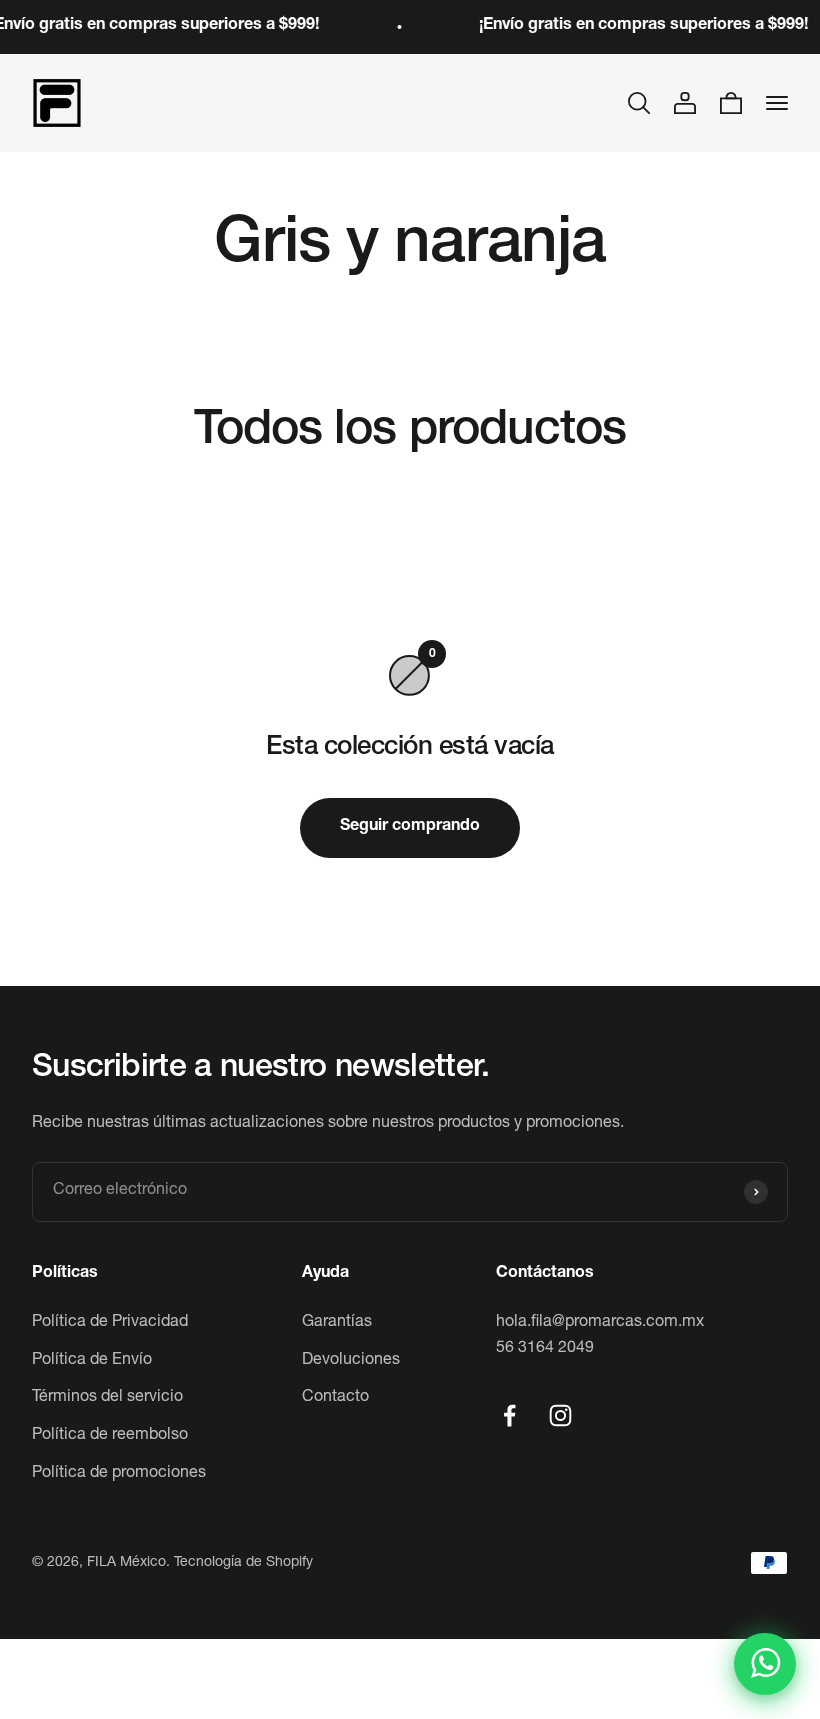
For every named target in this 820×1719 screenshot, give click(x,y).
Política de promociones (119, 1474)
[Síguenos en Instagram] (560, 1415)
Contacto (335, 1398)
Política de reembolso (110, 1436)
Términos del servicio (107, 1398)
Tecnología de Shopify (243, 1563)
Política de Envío (92, 1361)
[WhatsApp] (765, 1664)
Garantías (337, 1323)
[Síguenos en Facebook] (509, 1415)
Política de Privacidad (110, 1323)
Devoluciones (351, 1361)
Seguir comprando (410, 827)
